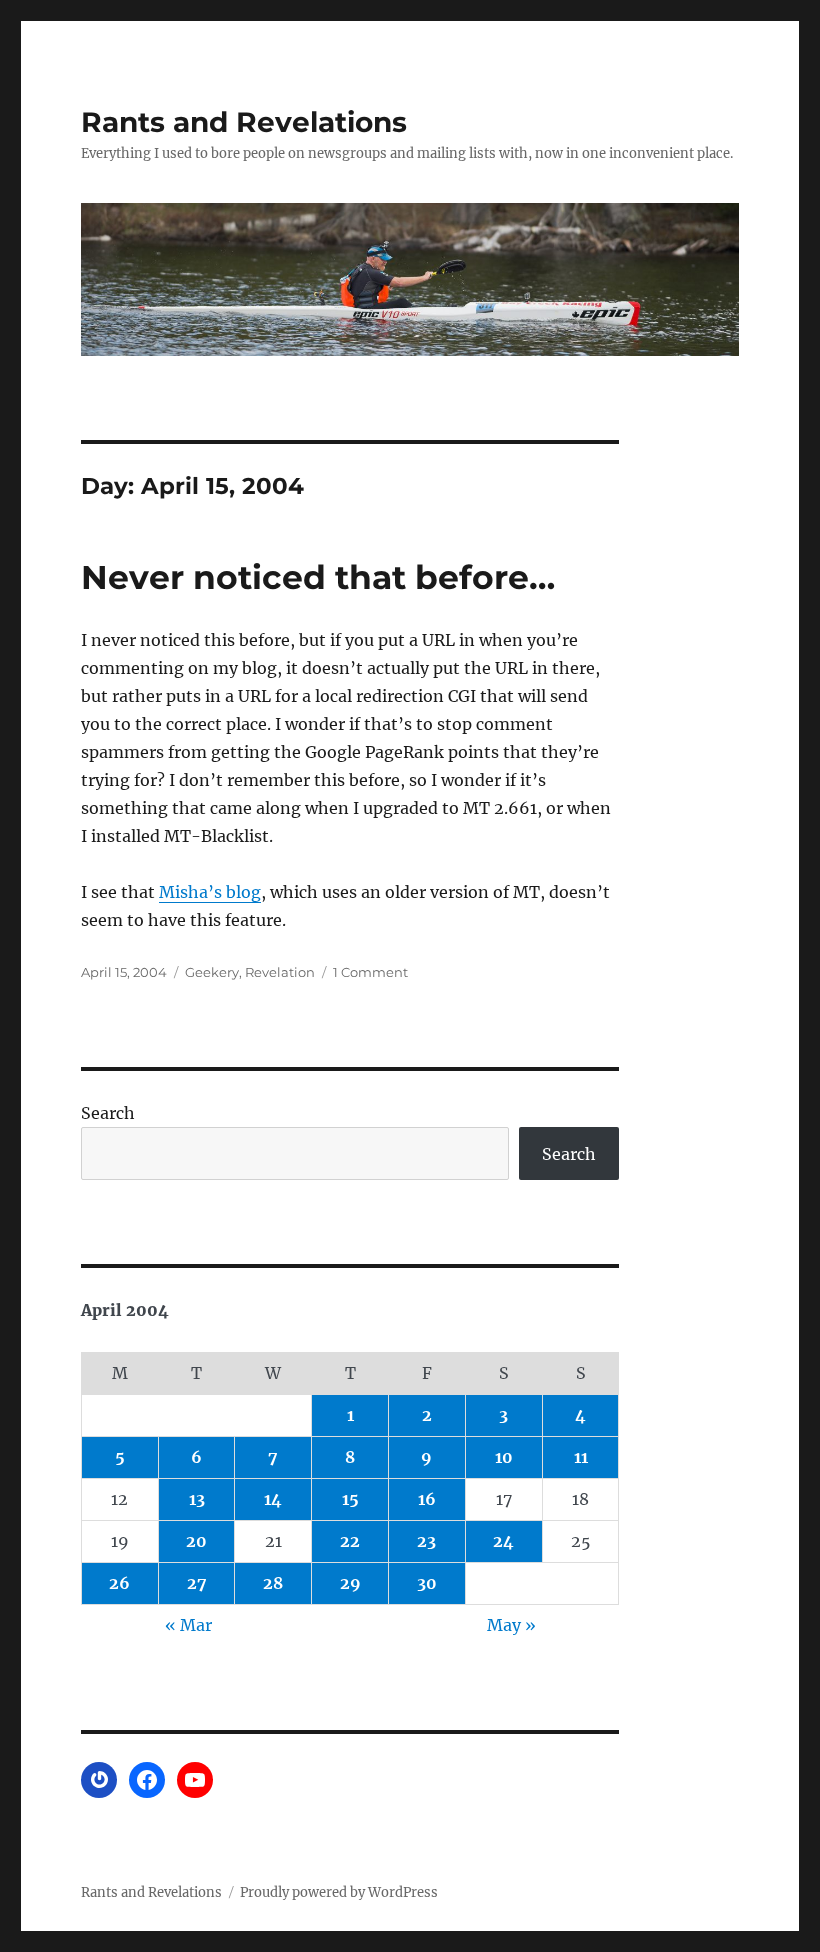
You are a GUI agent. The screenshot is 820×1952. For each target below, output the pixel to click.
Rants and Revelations (244, 122)
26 (119, 1583)
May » (511, 1625)
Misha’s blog (210, 892)
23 (426, 1541)
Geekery (212, 972)
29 (350, 1583)
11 (581, 1457)
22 (350, 1541)
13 (197, 1499)
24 (503, 1541)
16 (427, 1499)
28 (273, 1583)
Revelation (280, 972)
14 (273, 1499)
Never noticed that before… (318, 577)
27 (197, 1583)
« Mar (188, 1625)
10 (504, 1457)
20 (196, 1541)
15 (350, 1499)
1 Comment (370, 972)
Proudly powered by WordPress (339, 1892)
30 (427, 1583)
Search (108, 1113)
